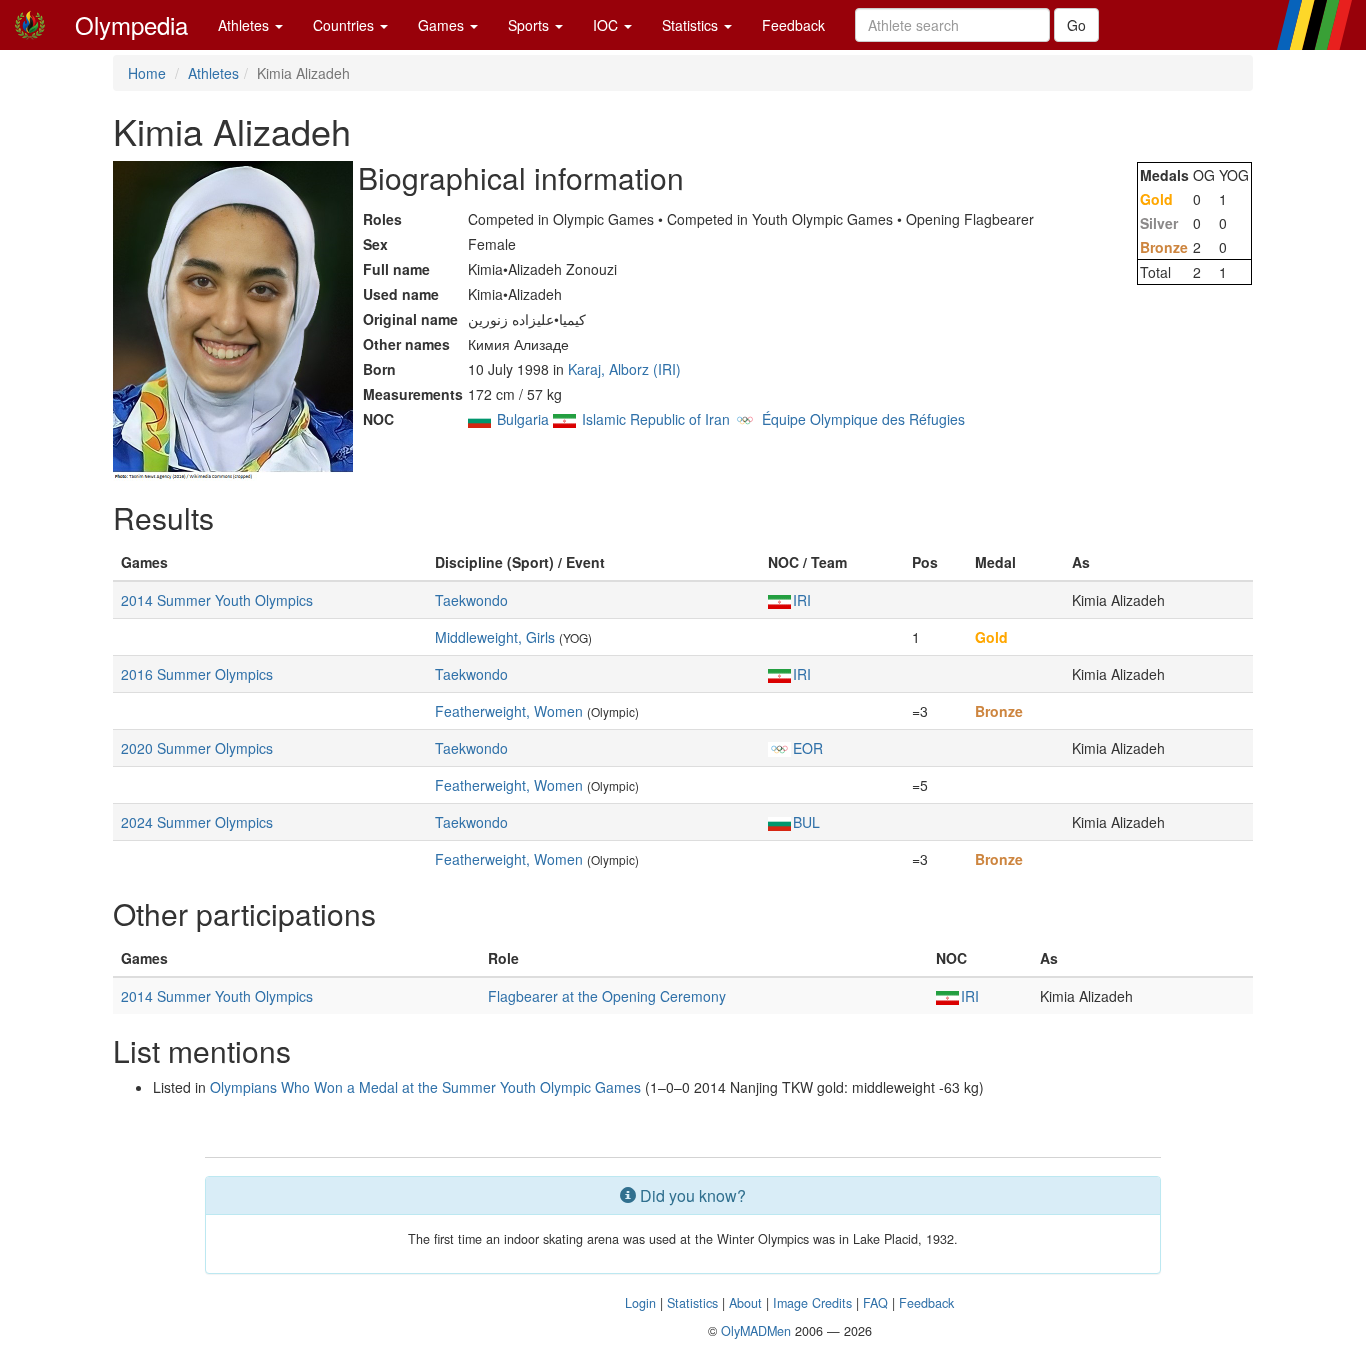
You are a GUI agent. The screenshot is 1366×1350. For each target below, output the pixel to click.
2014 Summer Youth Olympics (217, 600)
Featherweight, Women (509, 711)
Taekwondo (471, 600)
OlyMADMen (756, 1331)
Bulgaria (523, 419)
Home (147, 73)
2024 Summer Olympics (197, 822)
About (745, 1303)
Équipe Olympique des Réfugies (863, 419)
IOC (607, 25)
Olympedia (131, 24)
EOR (808, 748)
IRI (802, 600)
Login (640, 1303)
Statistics (692, 25)
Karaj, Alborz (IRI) (624, 369)
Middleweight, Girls (495, 637)
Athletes (245, 25)
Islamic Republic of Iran (656, 419)
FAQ (875, 1303)
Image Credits (812, 1303)
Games (443, 25)
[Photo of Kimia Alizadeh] (233, 321)
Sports (530, 25)
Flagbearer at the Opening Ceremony (607, 996)
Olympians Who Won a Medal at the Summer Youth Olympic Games (425, 1087)
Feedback (793, 25)
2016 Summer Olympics (197, 674)
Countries (345, 25)
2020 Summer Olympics (197, 748)
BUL (806, 822)
